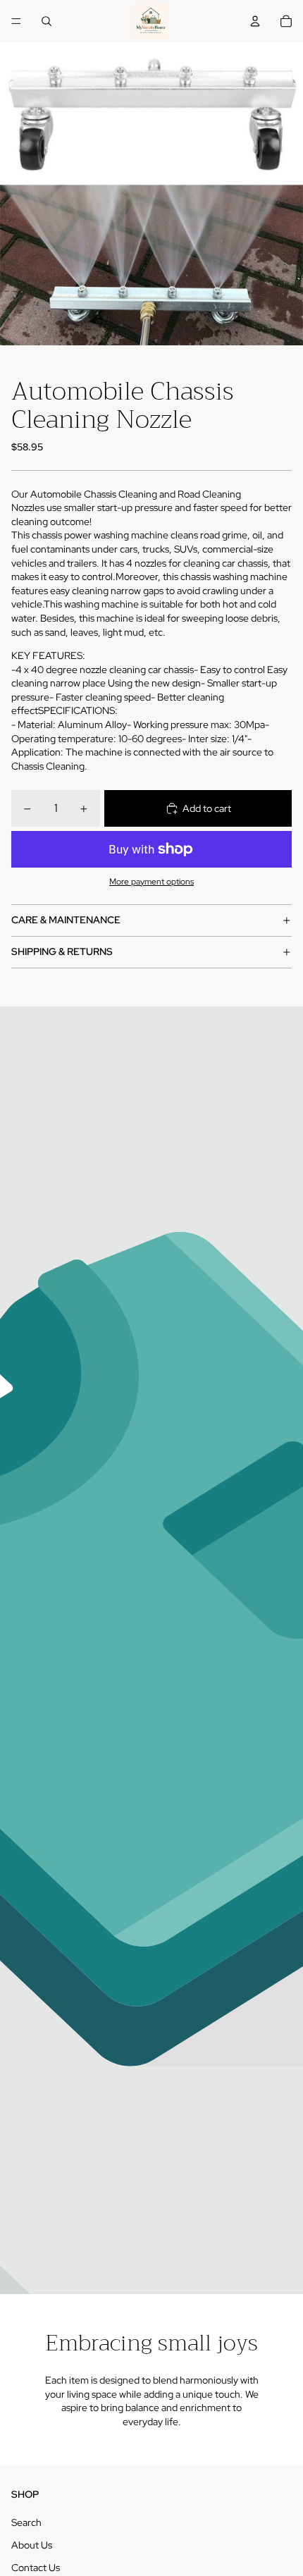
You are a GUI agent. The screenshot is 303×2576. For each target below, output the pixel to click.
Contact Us (36, 2568)
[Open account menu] (255, 21)
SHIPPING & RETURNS (62, 951)
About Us (32, 2545)
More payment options (151, 882)
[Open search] (47, 21)
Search (26, 2522)
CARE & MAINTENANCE (66, 920)
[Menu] (16, 21)
